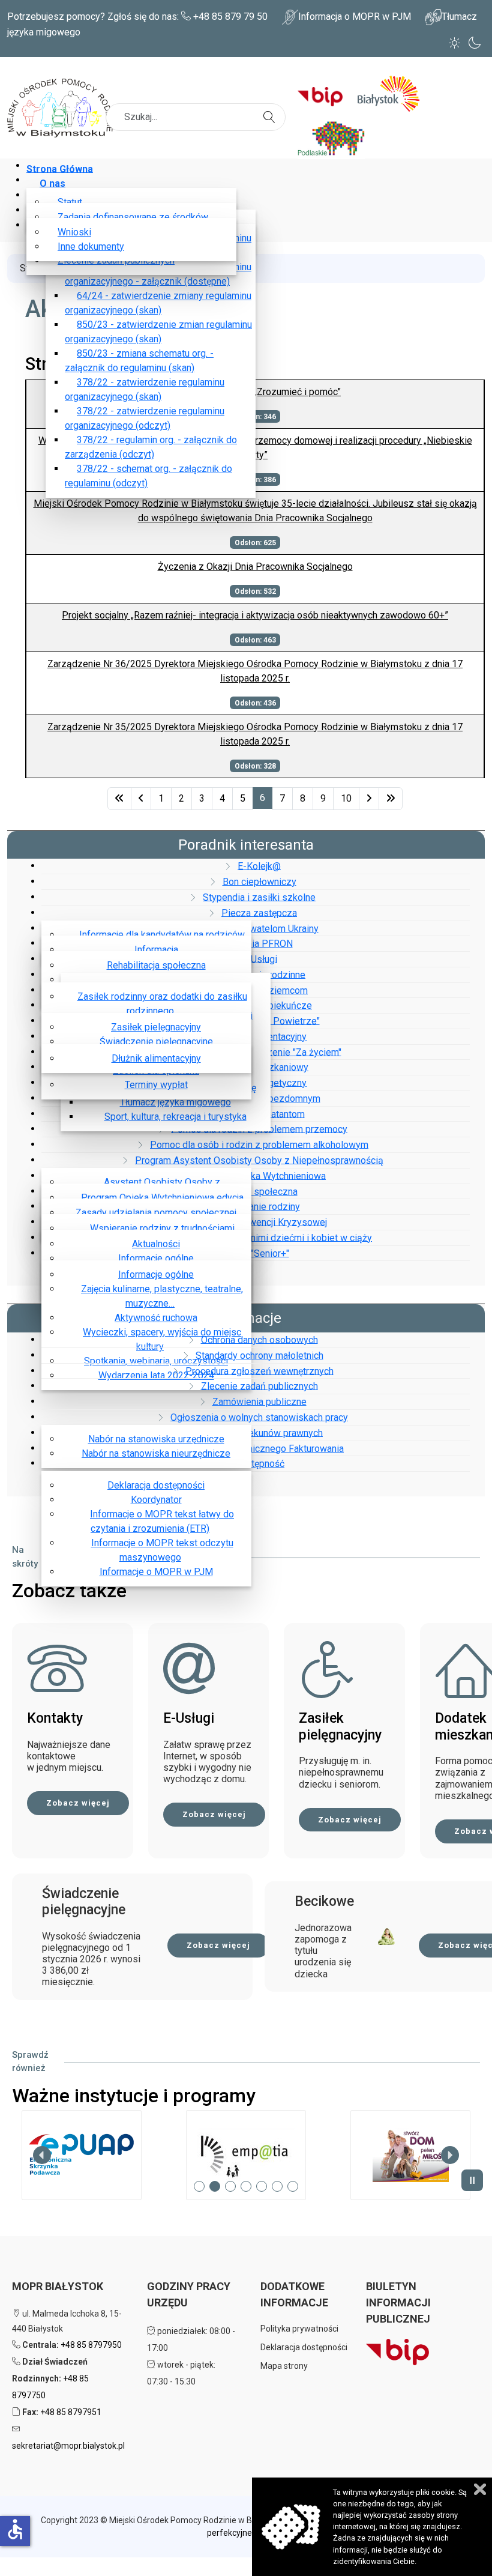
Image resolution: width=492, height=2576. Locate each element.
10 (346, 798)
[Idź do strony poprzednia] (141, 799)
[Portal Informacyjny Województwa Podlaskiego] (336, 137)
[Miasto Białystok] (393, 93)
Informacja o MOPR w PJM (355, 17)
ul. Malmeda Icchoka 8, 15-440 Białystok (67, 2321)
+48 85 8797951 (71, 2412)
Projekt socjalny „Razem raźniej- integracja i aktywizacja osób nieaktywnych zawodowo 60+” (255, 615)
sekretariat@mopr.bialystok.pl (68, 2446)
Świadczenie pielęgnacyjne (84, 1902)
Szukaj (271, 110)
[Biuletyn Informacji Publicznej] (325, 93)
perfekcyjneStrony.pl (246, 2533)
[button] (82, 2155)
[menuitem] (62, 168)
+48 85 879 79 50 (230, 17)
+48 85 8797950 (91, 2345)
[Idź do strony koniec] (391, 799)
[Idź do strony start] (119, 799)
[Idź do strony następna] (369, 799)
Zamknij (480, 2489)
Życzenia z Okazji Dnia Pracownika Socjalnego (255, 567)
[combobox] (196, 117)
